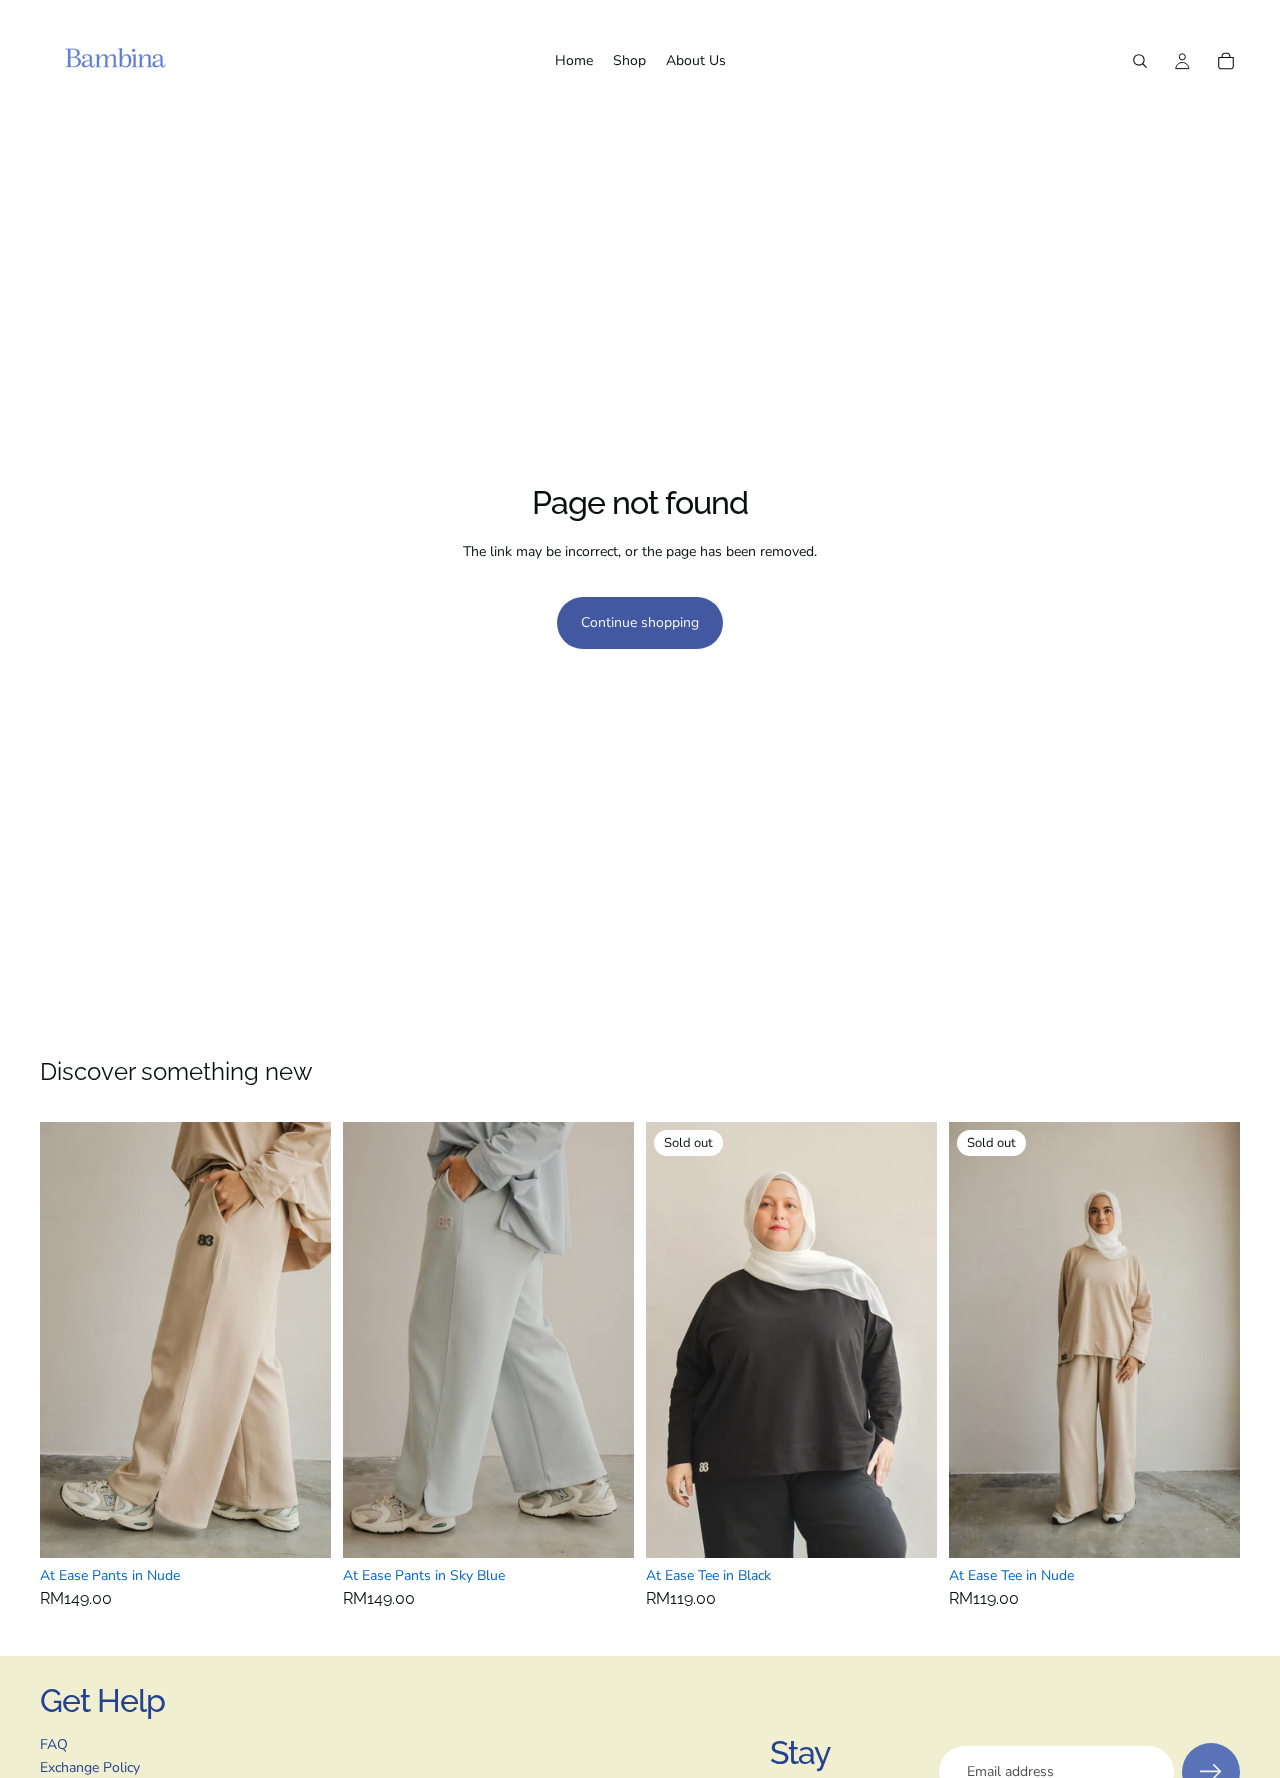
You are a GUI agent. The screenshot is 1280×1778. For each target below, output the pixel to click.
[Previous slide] (70, 1340)
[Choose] (300, 1527)
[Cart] (1226, 61)
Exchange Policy (90, 1767)
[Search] (1140, 61)
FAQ (54, 1744)
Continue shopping (640, 622)
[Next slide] (301, 1340)
